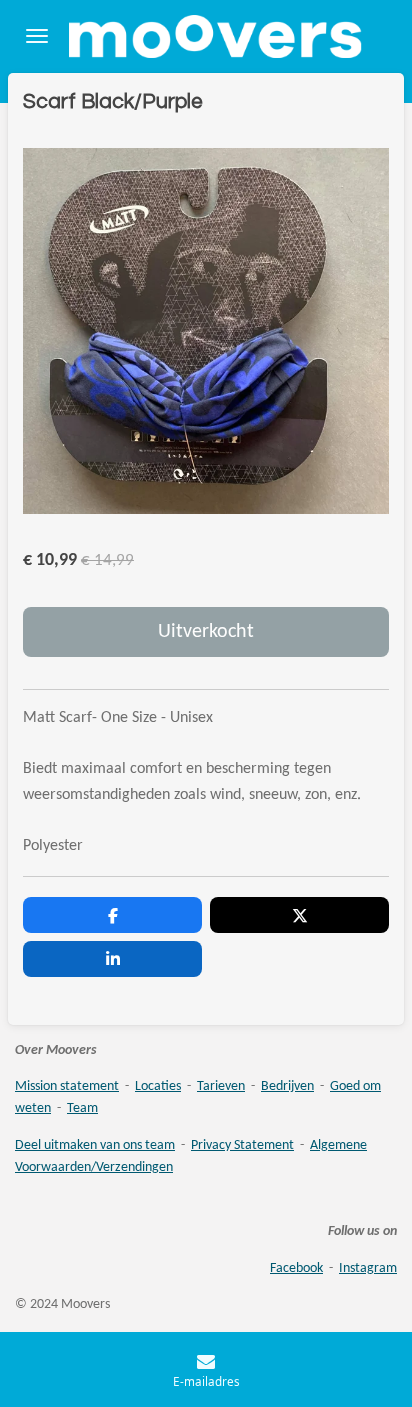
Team (82, 1108)
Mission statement (67, 1086)
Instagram (368, 1268)
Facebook (296, 1268)
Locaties (158, 1086)
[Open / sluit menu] (37, 36)
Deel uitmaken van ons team (95, 1145)
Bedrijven (287, 1086)
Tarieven (221, 1086)
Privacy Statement (242, 1145)
